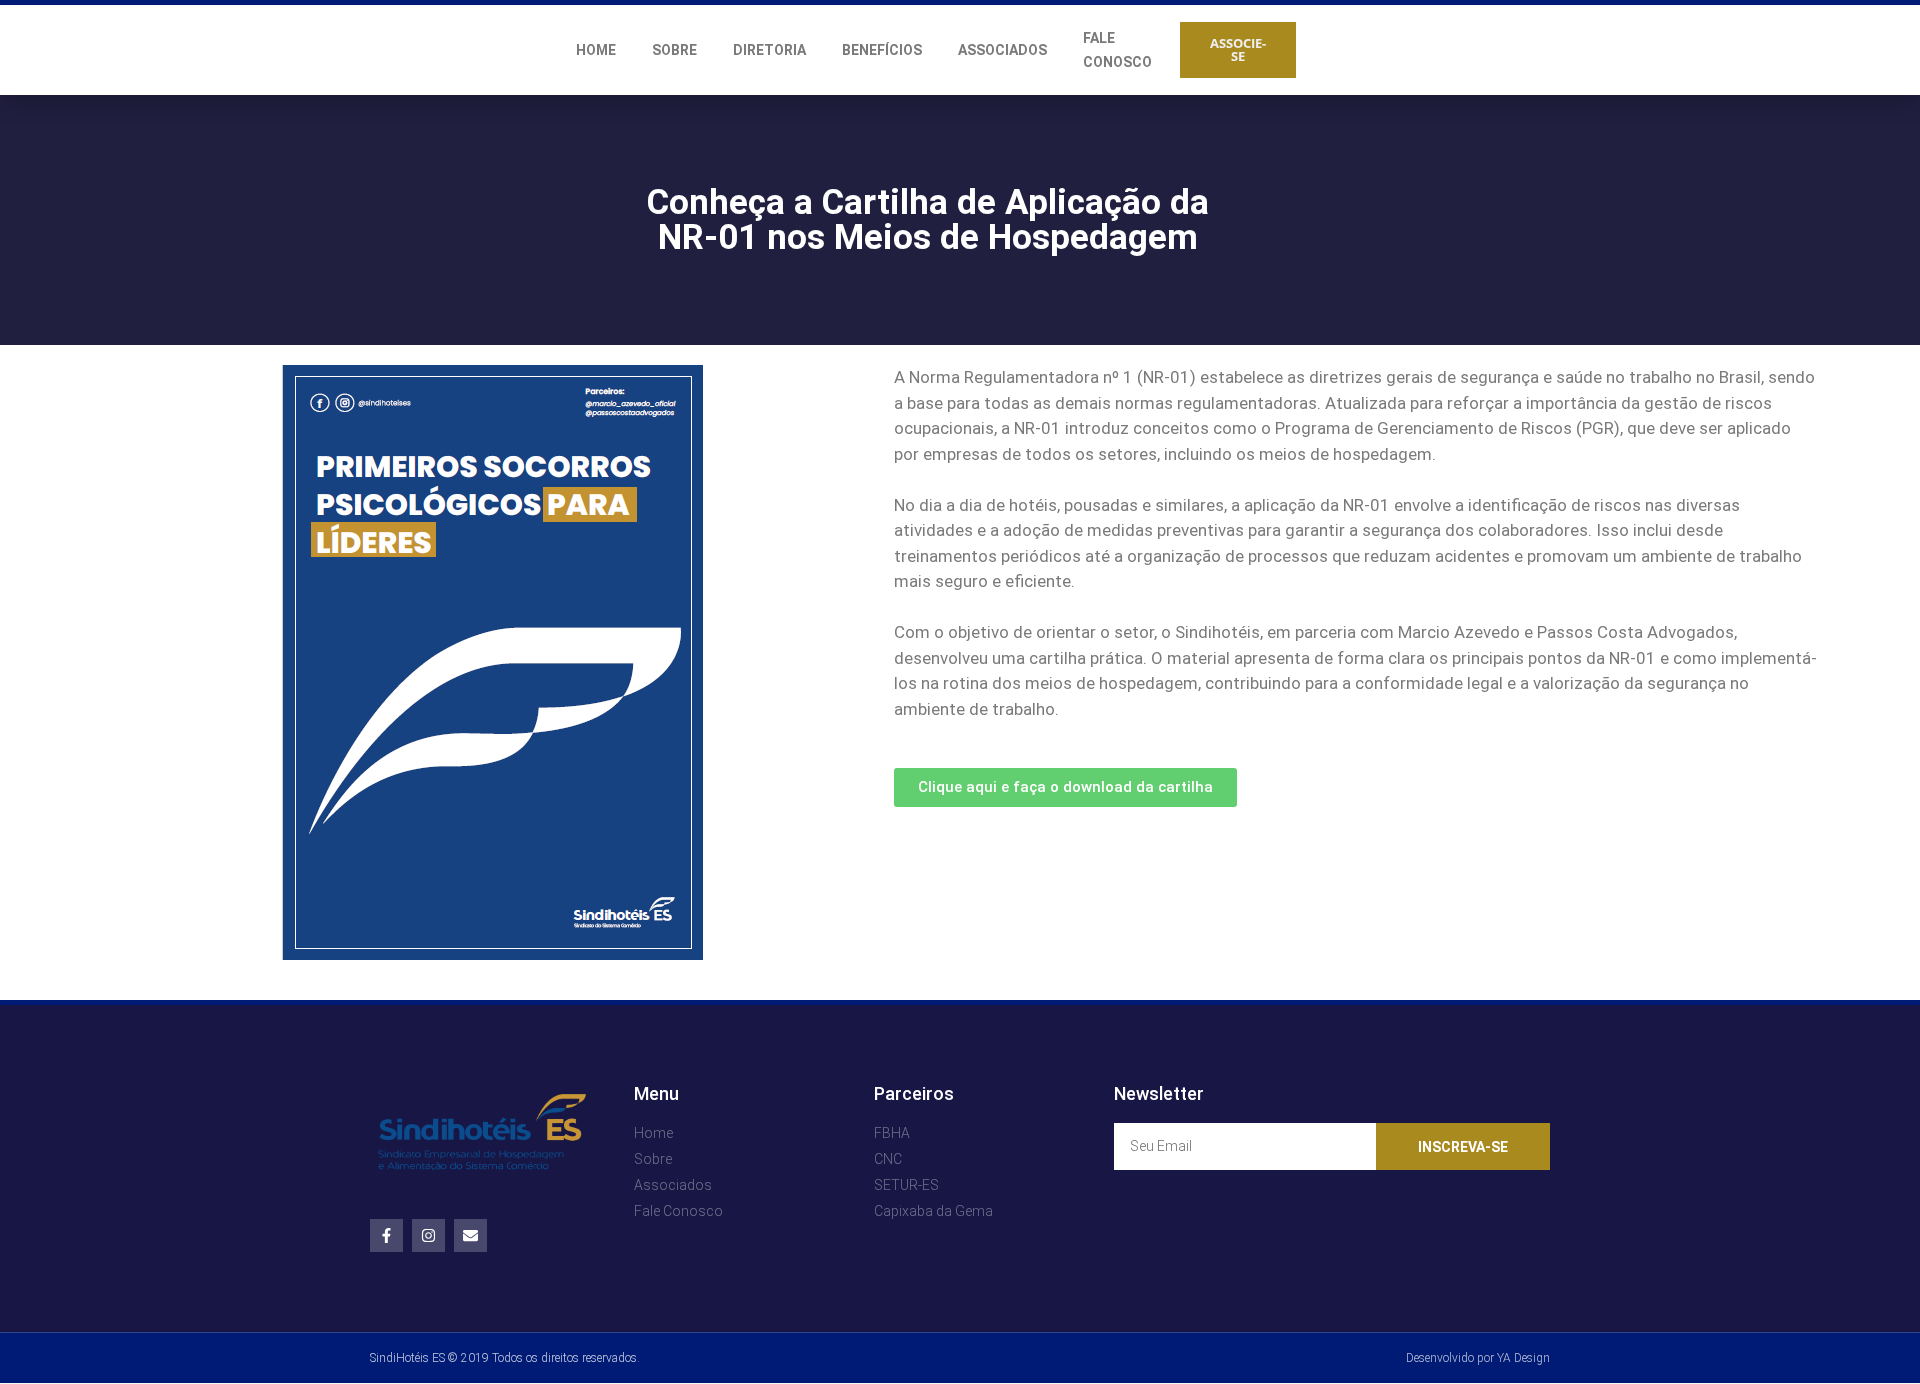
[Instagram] (428, 1235)
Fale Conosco (1117, 50)
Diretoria (769, 50)
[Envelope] (470, 1235)
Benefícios (882, 50)
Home (596, 50)
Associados (1002, 50)
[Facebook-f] (386, 1235)
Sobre (674, 50)
